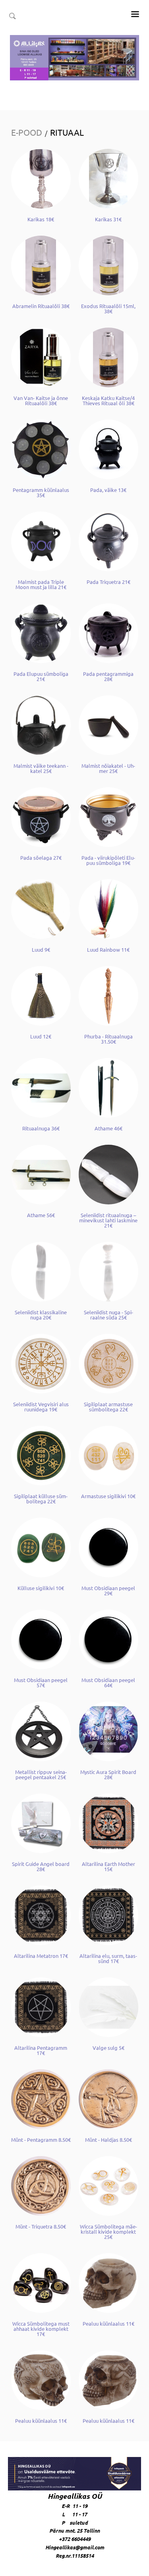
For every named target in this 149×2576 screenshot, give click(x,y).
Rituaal (67, 132)
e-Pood (27, 132)
